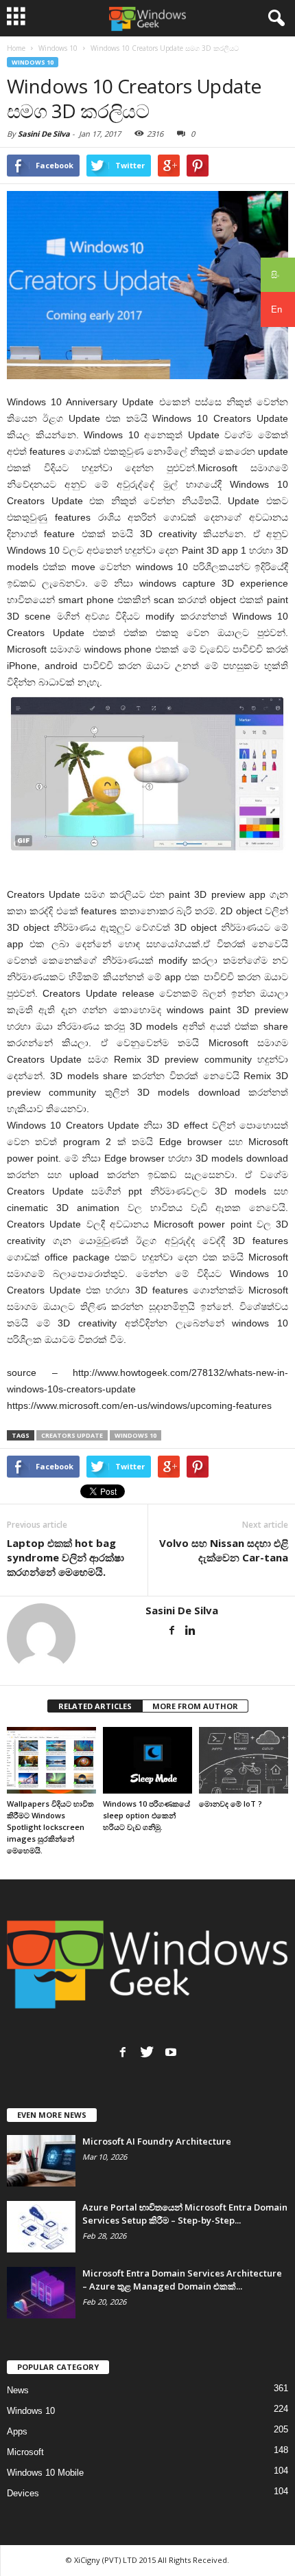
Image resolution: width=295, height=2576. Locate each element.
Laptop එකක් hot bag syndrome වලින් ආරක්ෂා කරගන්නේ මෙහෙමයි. (66, 1557)
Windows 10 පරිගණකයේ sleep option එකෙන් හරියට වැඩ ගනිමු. (146, 1815)
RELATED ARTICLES (95, 1706)
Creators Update (72, 1435)
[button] (274, 19)
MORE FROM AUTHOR (195, 1706)
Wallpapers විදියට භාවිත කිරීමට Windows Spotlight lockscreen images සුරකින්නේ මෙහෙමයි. (50, 1827)
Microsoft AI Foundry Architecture (157, 2141)
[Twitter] (147, 2052)
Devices (23, 2493)
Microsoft (25, 2452)
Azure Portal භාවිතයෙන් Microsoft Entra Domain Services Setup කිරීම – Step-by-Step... (185, 2214)
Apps (17, 2431)
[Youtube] (171, 2052)
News (18, 2390)
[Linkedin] (190, 1630)
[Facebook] (172, 1630)
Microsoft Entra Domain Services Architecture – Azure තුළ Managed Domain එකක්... (182, 2280)
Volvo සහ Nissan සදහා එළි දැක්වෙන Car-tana (224, 1550)
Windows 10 (33, 62)
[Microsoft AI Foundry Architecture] (41, 2161)
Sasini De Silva (44, 134)
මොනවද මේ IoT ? (231, 1804)
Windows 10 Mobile (45, 2473)
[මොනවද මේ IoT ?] (244, 1760)
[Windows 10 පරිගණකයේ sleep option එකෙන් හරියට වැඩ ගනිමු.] (147, 1760)
